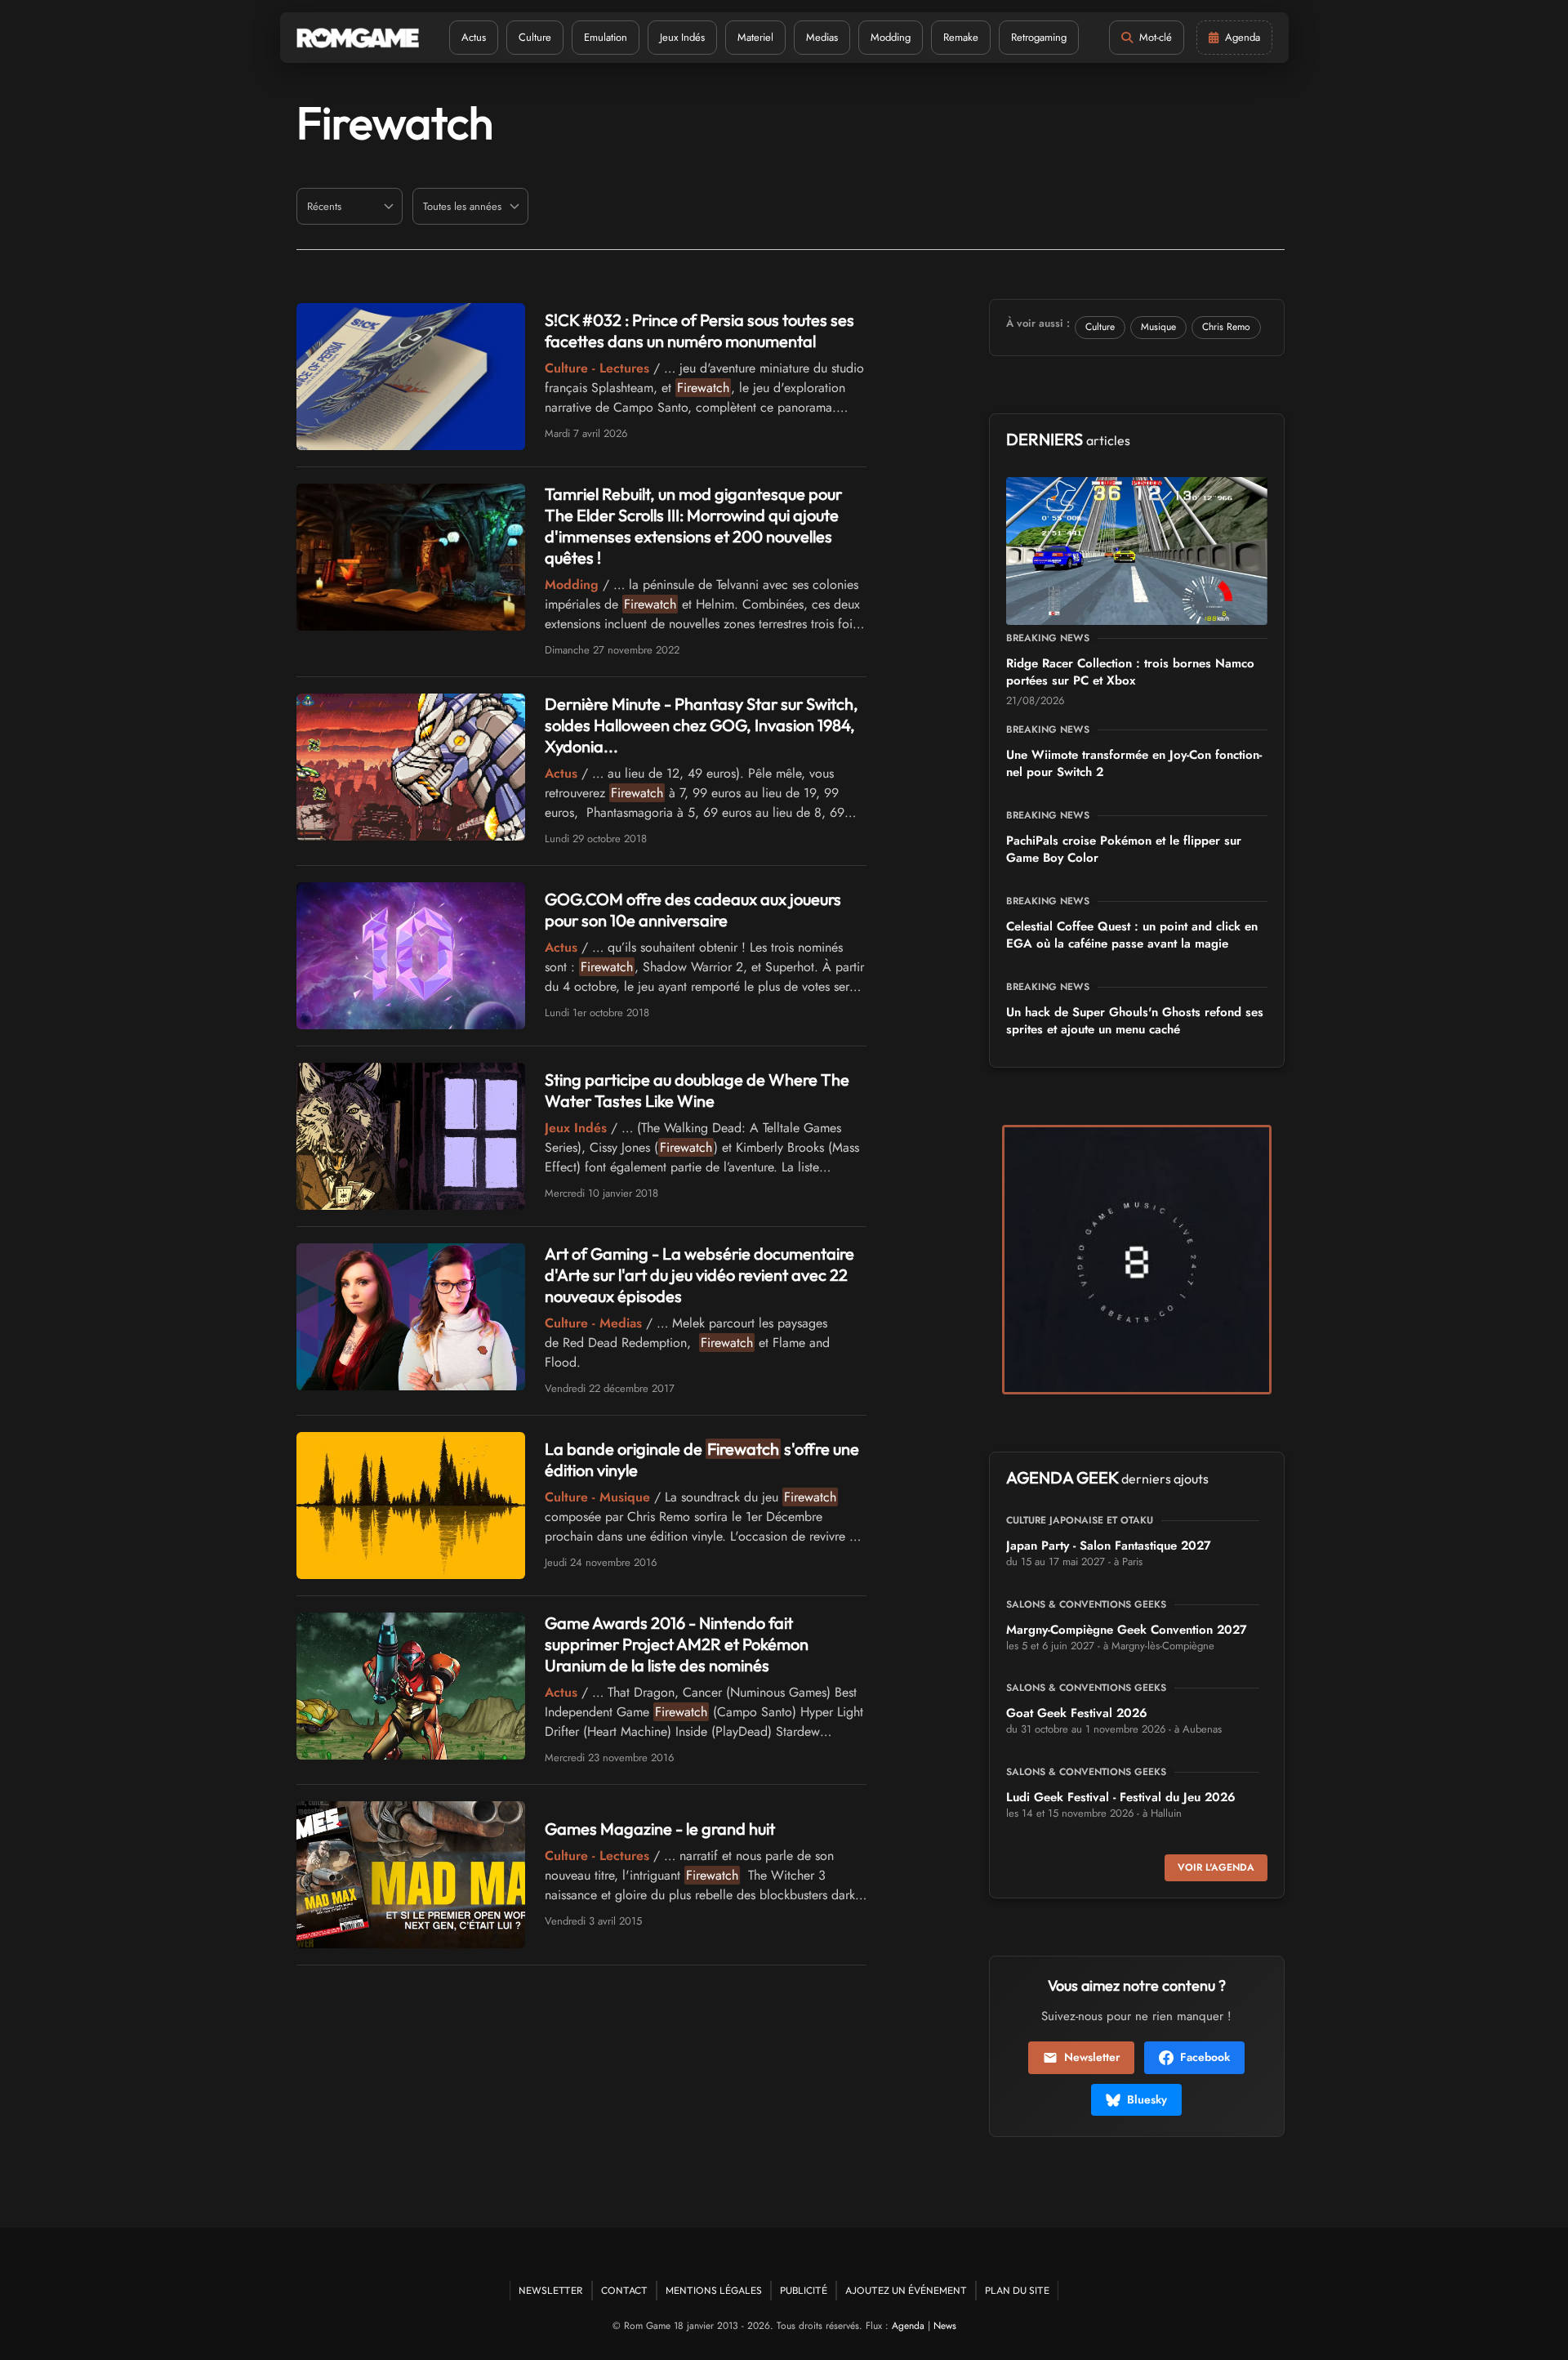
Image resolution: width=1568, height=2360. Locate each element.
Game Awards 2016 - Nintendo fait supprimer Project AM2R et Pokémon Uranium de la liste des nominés (677, 1644)
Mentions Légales (714, 2290)
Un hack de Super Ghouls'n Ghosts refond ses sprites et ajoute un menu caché (1135, 1021)
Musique (1158, 327)
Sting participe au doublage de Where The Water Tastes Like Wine (697, 1090)
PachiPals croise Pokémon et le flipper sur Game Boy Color (1124, 849)
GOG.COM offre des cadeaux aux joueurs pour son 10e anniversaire (693, 910)
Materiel (755, 37)
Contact (624, 2290)
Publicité (804, 2290)
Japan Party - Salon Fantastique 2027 (1109, 1546)
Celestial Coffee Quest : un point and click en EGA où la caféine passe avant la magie (1132, 935)
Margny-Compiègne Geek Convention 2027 (1127, 1630)
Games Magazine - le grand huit (660, 1829)
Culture (535, 37)
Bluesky (1147, 2099)
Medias (822, 37)
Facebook (1205, 2057)
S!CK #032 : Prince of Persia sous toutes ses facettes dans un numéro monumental (699, 330)
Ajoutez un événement (906, 2290)
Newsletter (1092, 2057)
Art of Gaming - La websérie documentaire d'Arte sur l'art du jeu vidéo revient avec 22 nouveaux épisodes (699, 1275)
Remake (961, 37)
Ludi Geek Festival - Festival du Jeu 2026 (1121, 1797)
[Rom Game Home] (358, 38)
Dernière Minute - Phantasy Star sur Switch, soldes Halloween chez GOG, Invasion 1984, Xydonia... (702, 725)
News (945, 2326)
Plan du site (1017, 2290)
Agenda (908, 2326)
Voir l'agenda (1216, 1867)
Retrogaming (1039, 37)
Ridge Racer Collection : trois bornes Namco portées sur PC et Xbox (1130, 672)
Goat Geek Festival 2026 (1077, 1713)
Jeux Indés (682, 37)
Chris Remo (1226, 327)
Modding (891, 37)
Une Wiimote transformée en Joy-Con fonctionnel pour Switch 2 (1134, 763)
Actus (474, 37)
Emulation (606, 37)
